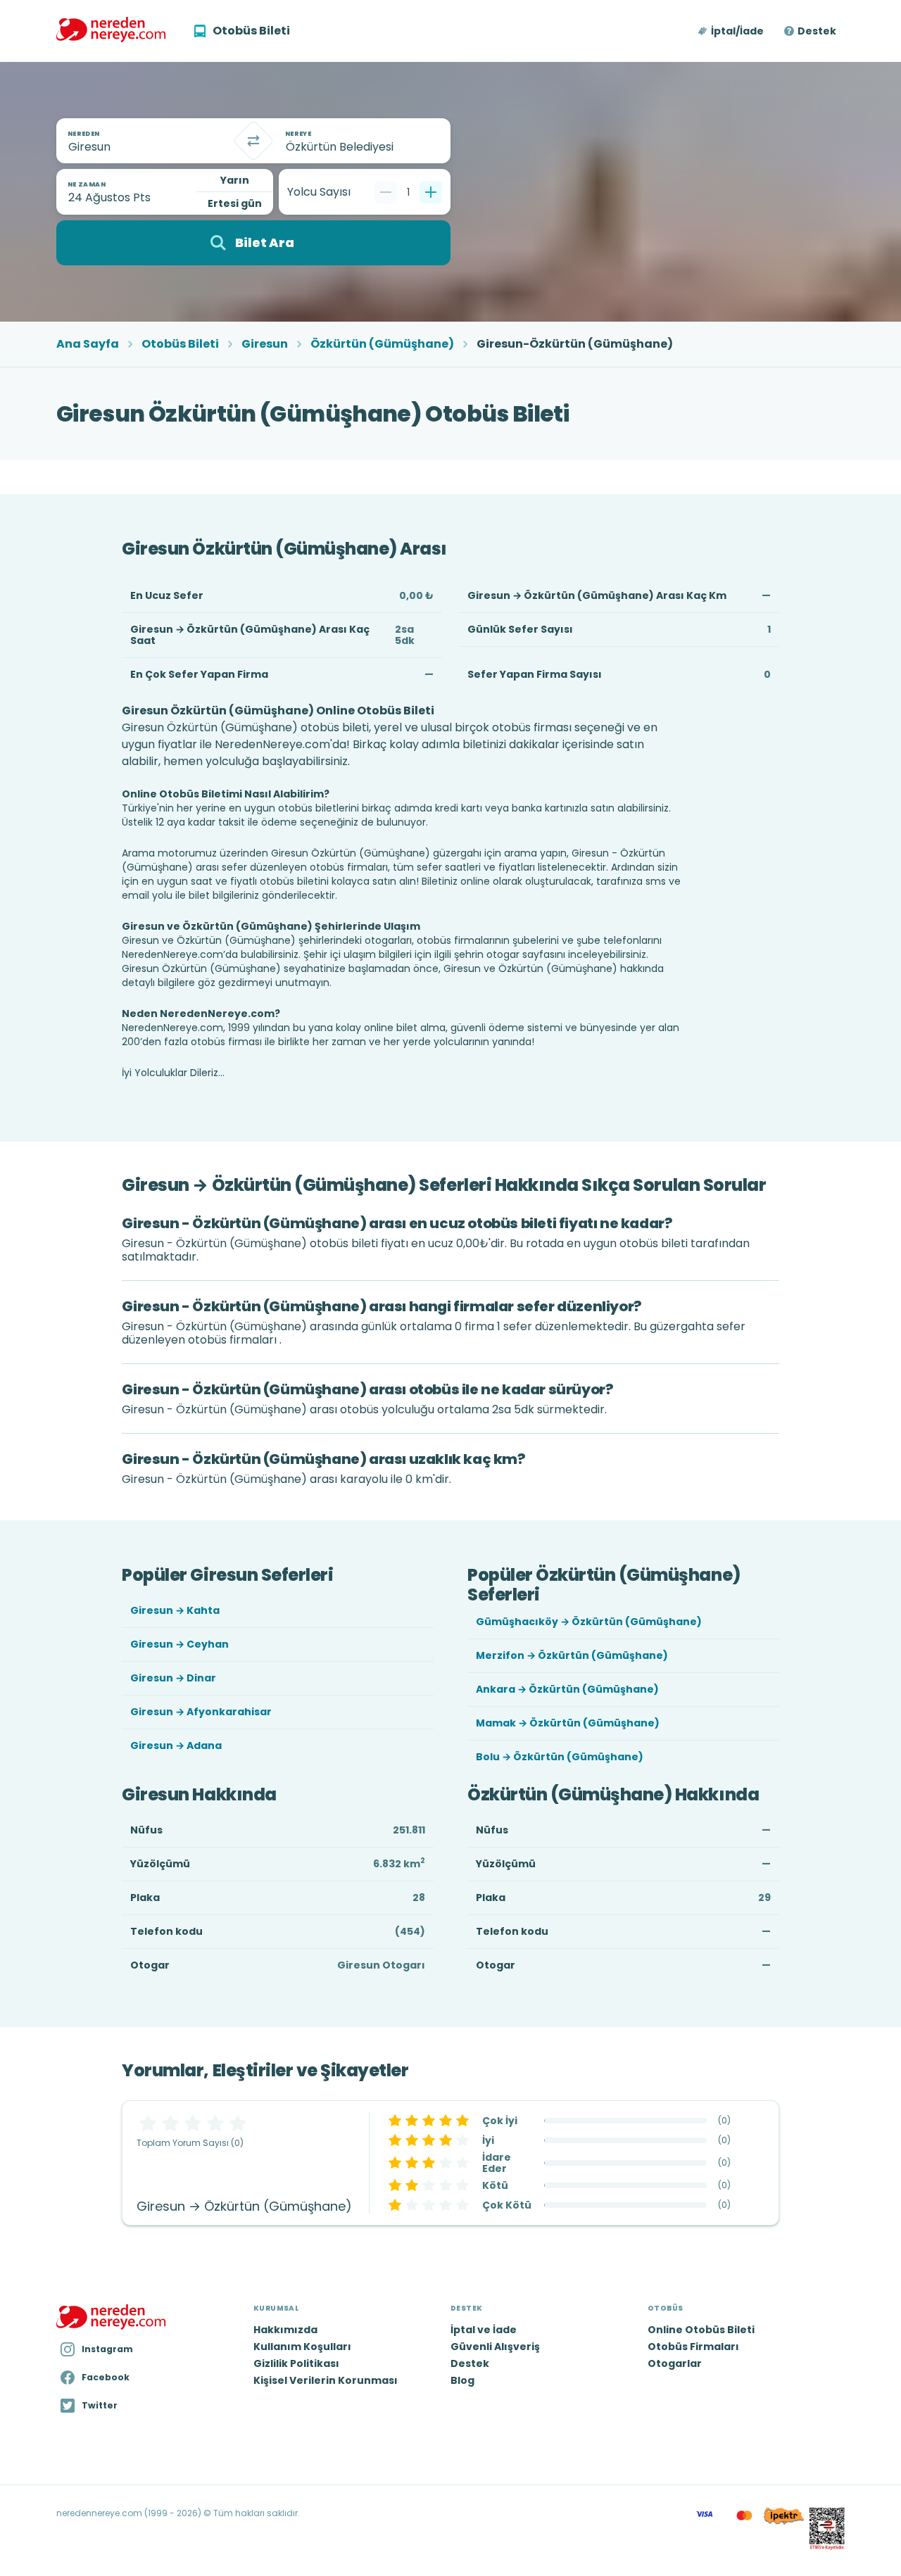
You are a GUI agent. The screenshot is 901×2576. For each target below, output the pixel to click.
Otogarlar (675, 2363)
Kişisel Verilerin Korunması (326, 2380)
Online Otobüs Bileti (701, 2330)
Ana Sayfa (88, 344)
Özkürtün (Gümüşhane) (382, 344)
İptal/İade (737, 31)
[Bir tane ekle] (431, 192)
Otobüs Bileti (180, 344)
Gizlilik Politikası (296, 2363)
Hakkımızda (285, 2330)
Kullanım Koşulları (302, 2347)
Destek (817, 31)
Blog (462, 2380)
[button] (732, 31)
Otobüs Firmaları (693, 2347)
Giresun (265, 344)
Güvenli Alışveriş (495, 2347)
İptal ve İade (484, 2330)
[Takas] (253, 141)
